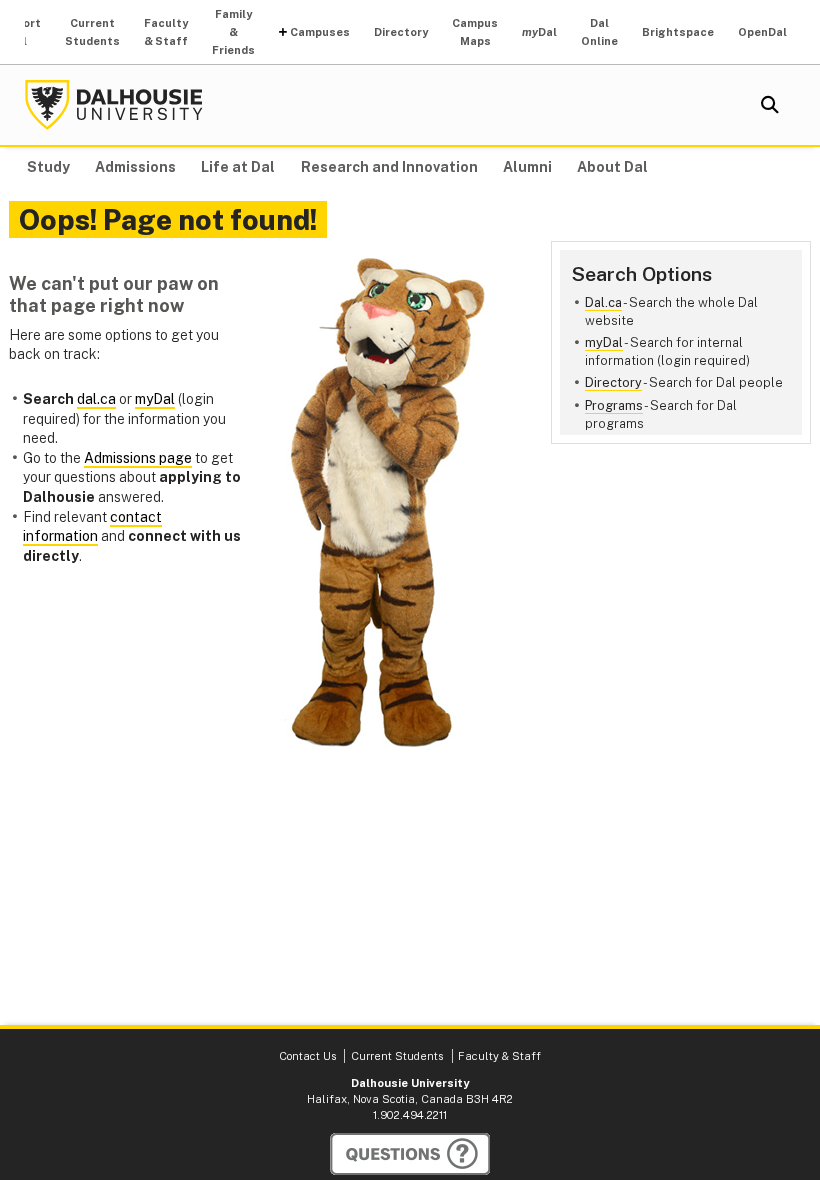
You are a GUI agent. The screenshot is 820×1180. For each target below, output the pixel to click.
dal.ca (96, 399)
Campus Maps (475, 32)
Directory (401, 32)
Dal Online (599, 32)
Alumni (527, 167)
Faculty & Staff (166, 32)
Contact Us (307, 1056)
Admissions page (138, 458)
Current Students (92, 32)
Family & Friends (233, 32)
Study (48, 167)
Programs (614, 405)
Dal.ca (603, 302)
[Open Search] (770, 105)
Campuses (320, 32)
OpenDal (762, 32)
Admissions (135, 167)
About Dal (612, 167)
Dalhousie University (114, 105)
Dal (539, 32)
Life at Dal (238, 167)
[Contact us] (410, 1154)
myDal (604, 342)
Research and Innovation (389, 167)
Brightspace (678, 32)
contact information (92, 527)
